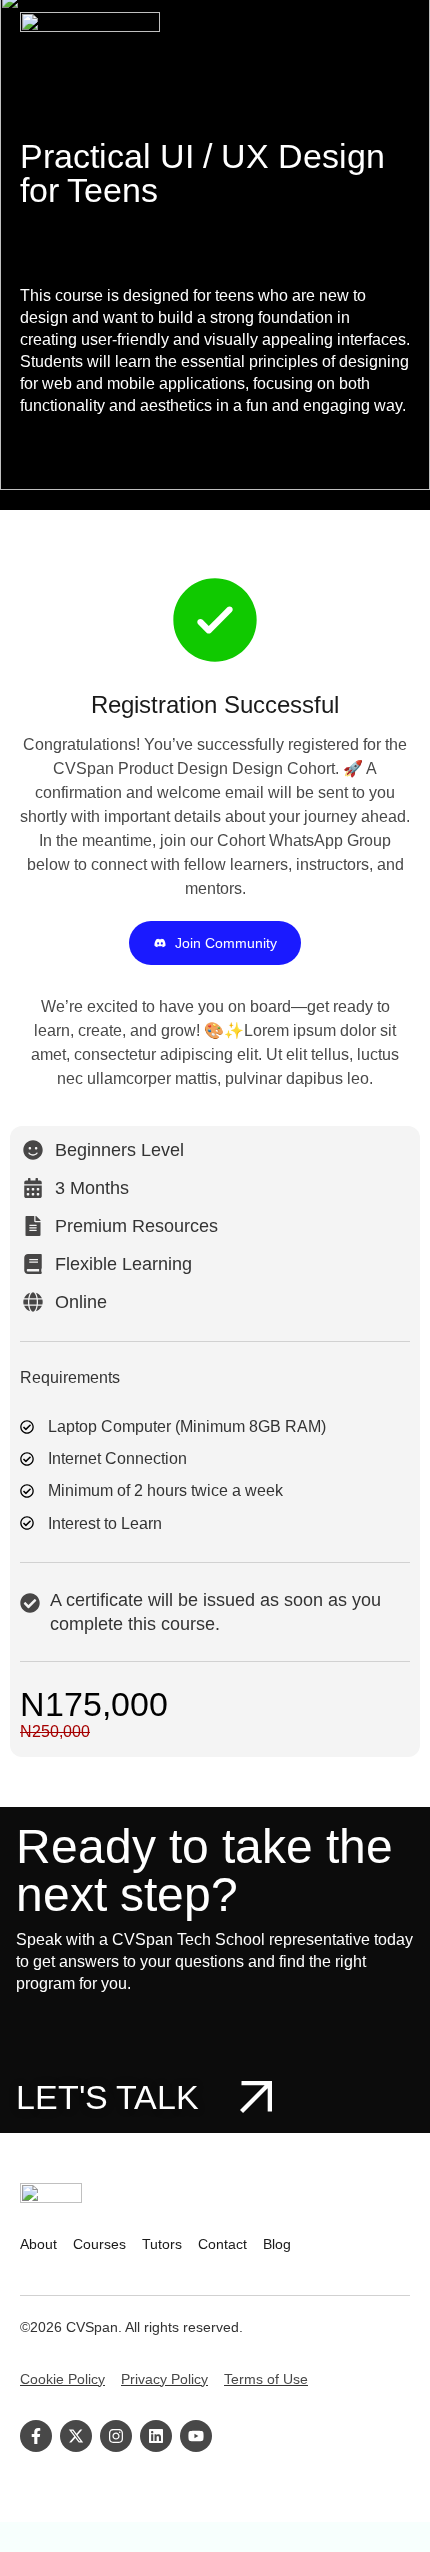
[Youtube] (196, 2436)
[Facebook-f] (36, 2436)
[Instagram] (116, 2436)
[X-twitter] (76, 2436)
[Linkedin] (156, 2436)
